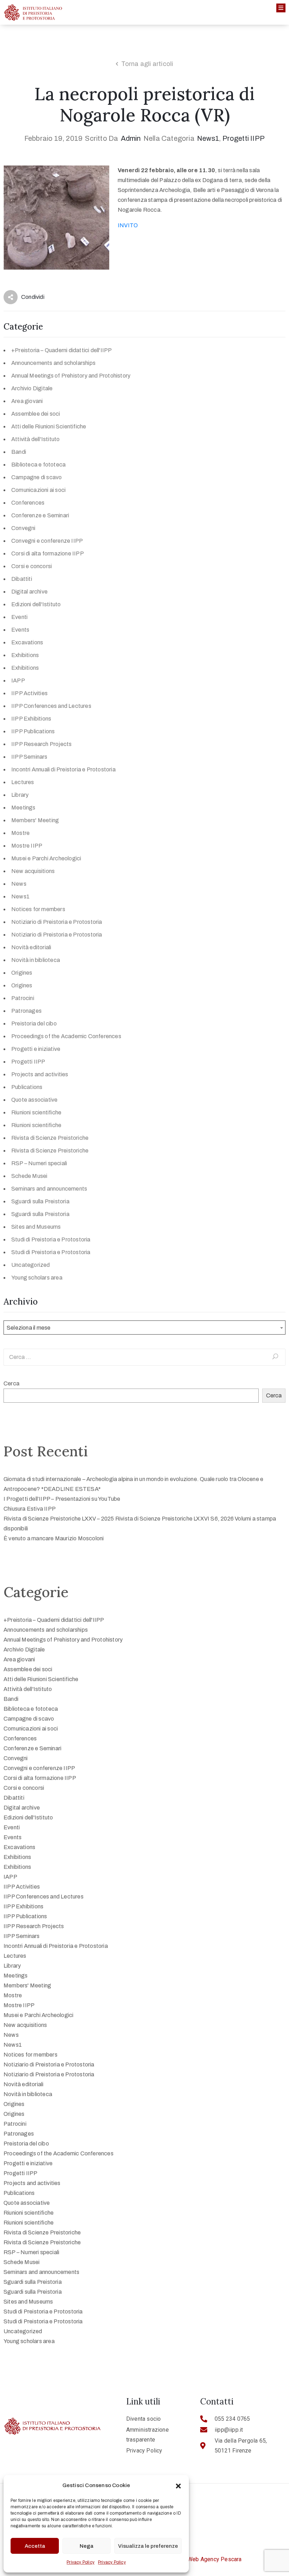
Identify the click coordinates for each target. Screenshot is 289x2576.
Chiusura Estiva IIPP (30, 1509)
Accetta (35, 2546)
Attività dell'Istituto (35, 439)
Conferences (28, 503)
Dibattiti (22, 579)
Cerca (11, 1383)
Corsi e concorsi (32, 566)
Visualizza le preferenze (148, 2546)
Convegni (23, 528)
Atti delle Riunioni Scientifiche (49, 426)
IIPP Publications (33, 731)
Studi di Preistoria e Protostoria (51, 1239)
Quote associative (34, 1100)
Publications (27, 1087)
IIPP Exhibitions (31, 719)
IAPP (18, 681)
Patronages (26, 1011)
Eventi (19, 617)
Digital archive (29, 592)
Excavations (27, 642)
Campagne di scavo (36, 477)
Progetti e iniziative (36, 1049)
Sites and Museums (36, 1227)
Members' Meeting (35, 820)
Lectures (23, 782)
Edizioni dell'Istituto (36, 604)
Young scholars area (37, 1278)
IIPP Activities (29, 693)
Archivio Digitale (32, 388)
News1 (208, 138)
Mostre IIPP (27, 846)
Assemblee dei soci (36, 414)
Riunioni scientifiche (36, 1112)
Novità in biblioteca (36, 960)
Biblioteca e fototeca (38, 465)
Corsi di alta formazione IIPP (48, 553)
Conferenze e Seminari (40, 515)
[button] (178, 2485)
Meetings (23, 808)
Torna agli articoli (147, 64)
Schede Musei (29, 1176)
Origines (22, 973)
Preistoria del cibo (34, 1024)
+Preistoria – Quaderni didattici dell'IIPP (62, 350)
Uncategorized (31, 1265)
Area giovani (27, 401)
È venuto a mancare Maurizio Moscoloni (54, 1538)
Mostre (20, 833)
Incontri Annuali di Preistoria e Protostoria (63, 769)
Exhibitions (25, 655)
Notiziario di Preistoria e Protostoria (57, 922)
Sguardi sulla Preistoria (40, 1201)
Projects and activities (40, 1074)
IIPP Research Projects (41, 744)
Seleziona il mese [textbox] (29, 1328)
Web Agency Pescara (215, 2559)
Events (20, 630)
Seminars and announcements (49, 1189)
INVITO (128, 225)
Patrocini (23, 998)
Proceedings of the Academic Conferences (66, 1036)
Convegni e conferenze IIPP (47, 541)
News (19, 884)
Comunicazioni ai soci (38, 490)
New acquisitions (33, 871)
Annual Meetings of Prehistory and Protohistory (71, 376)
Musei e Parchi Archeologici (46, 858)
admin (131, 138)
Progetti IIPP (244, 138)
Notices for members (38, 909)
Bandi (19, 452)
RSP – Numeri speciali (39, 1163)
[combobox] (144, 1328)
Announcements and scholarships (53, 363)
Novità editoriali (31, 947)
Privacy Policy (81, 2562)
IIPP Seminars (29, 757)
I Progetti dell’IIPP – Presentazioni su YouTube (62, 1499)
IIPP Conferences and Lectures (51, 706)
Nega (87, 2546)
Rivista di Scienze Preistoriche (50, 1138)
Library (20, 795)
